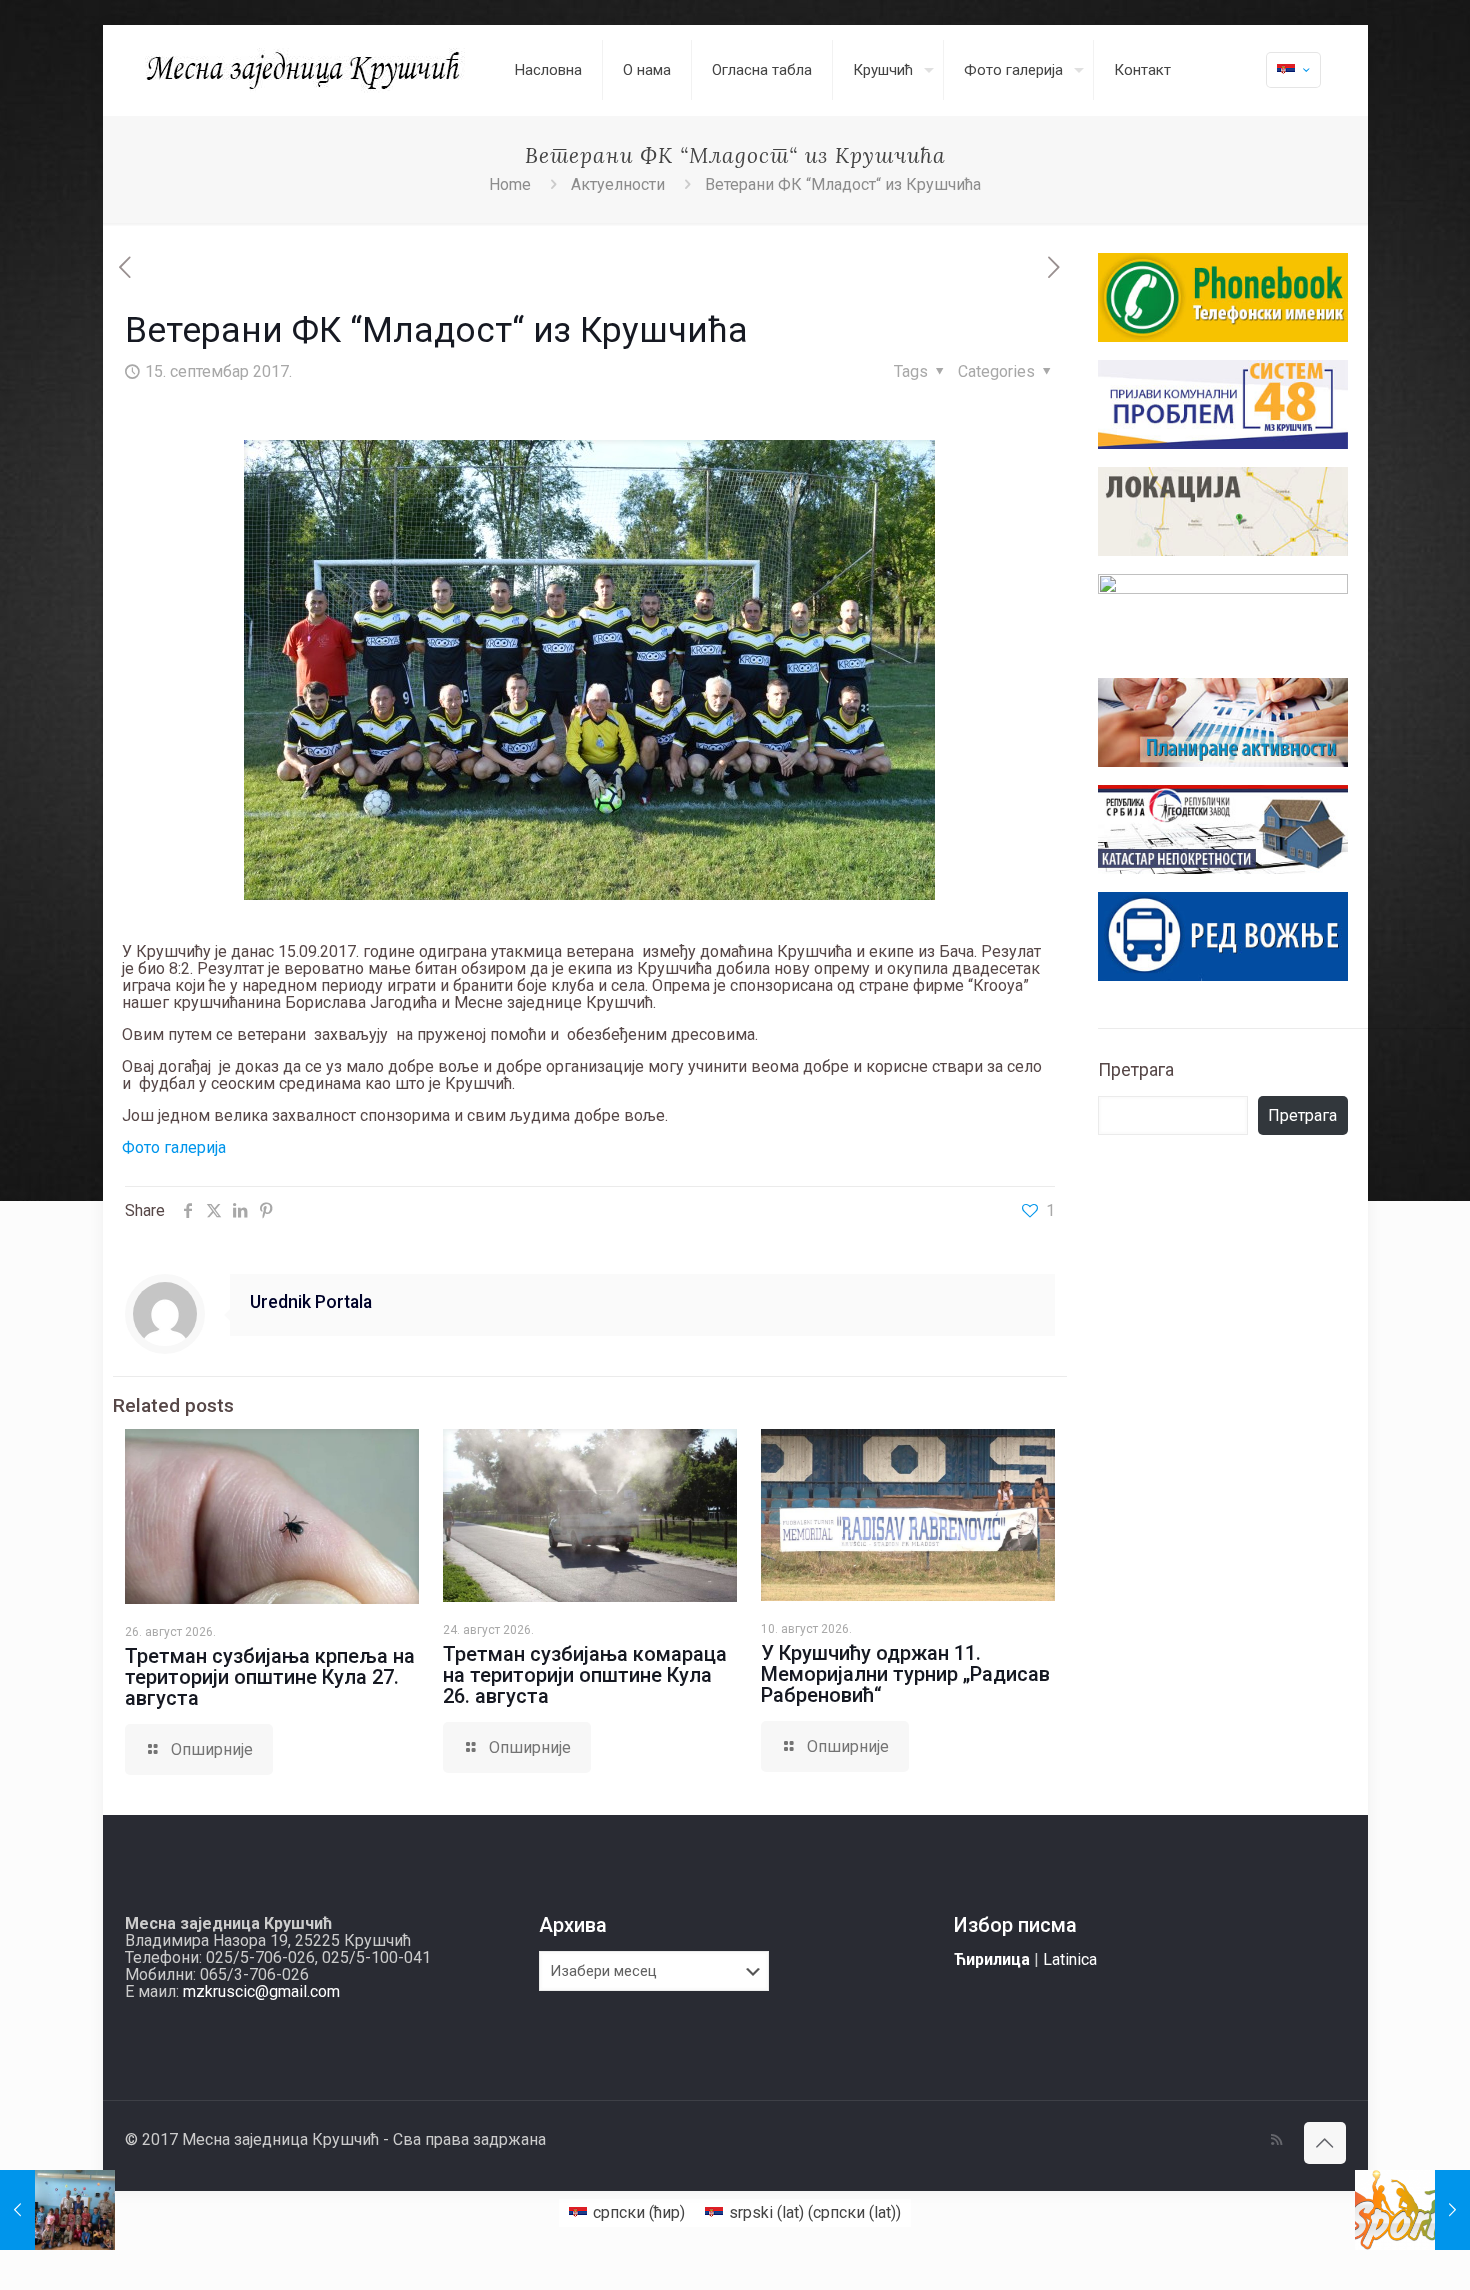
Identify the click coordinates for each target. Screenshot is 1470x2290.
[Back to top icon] (1325, 2143)
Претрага (1136, 1069)
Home (510, 184)
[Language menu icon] (1293, 70)
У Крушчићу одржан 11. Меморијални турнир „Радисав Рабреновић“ (905, 1674)
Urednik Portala (311, 1302)
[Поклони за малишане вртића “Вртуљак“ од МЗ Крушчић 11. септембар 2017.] (57, 2210)
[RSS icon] (1276, 2140)
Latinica (1070, 1959)
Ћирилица (992, 1959)
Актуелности (618, 184)
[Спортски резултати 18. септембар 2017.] (1412, 2210)
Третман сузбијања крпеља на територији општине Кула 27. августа (270, 1677)
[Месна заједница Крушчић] (305, 70)
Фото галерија (174, 1147)
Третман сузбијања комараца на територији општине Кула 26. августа (585, 1675)
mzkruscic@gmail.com (261, 1991)
